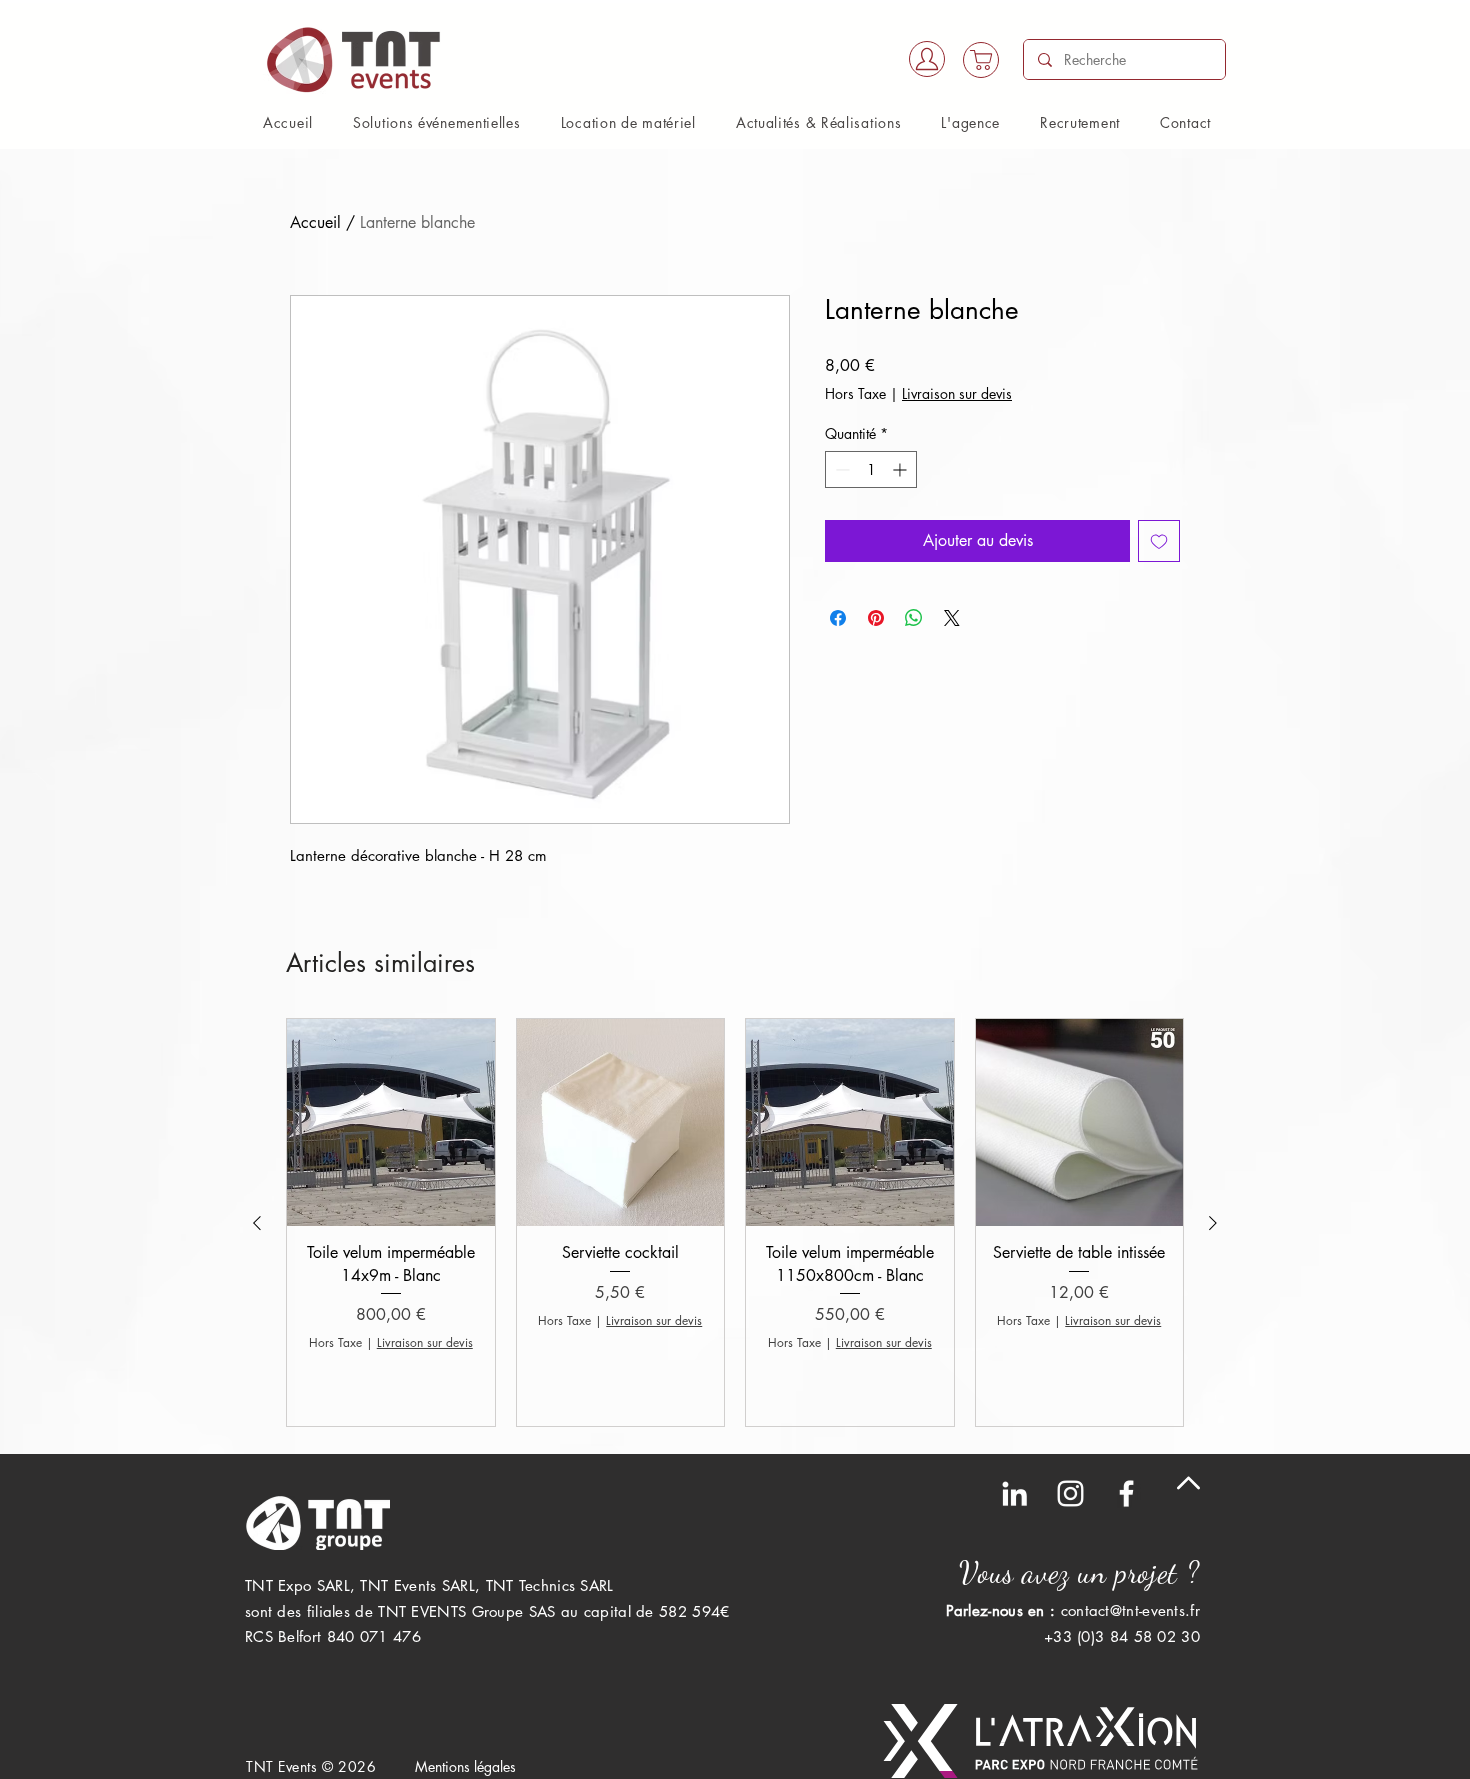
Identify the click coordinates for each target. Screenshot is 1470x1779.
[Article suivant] (1213, 1223)
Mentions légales (465, 1766)
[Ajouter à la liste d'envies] (1159, 541)
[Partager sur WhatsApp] (914, 618)
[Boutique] (981, 60)
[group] (735, 1222)
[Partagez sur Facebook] (838, 618)
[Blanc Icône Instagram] (1070, 1493)
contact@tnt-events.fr (1130, 1610)
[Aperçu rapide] (391, 1123)
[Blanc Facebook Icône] (1126, 1493)
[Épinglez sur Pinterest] (876, 618)
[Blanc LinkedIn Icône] (1014, 1493)
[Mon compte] (927, 59)
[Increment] (901, 469)
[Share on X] (952, 618)
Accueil (315, 222)
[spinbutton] (871, 469)
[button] (437, 122)
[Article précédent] (257, 1223)
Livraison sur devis (957, 393)
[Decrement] (840, 469)
